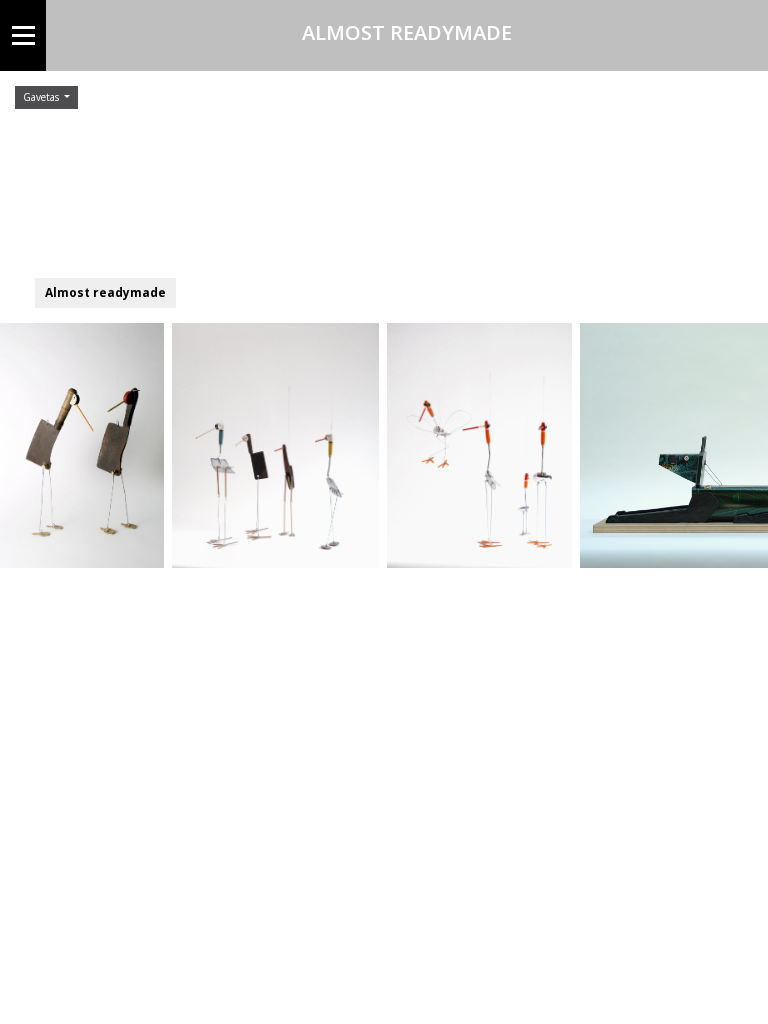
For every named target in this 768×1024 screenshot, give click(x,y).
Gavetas (42, 97)
